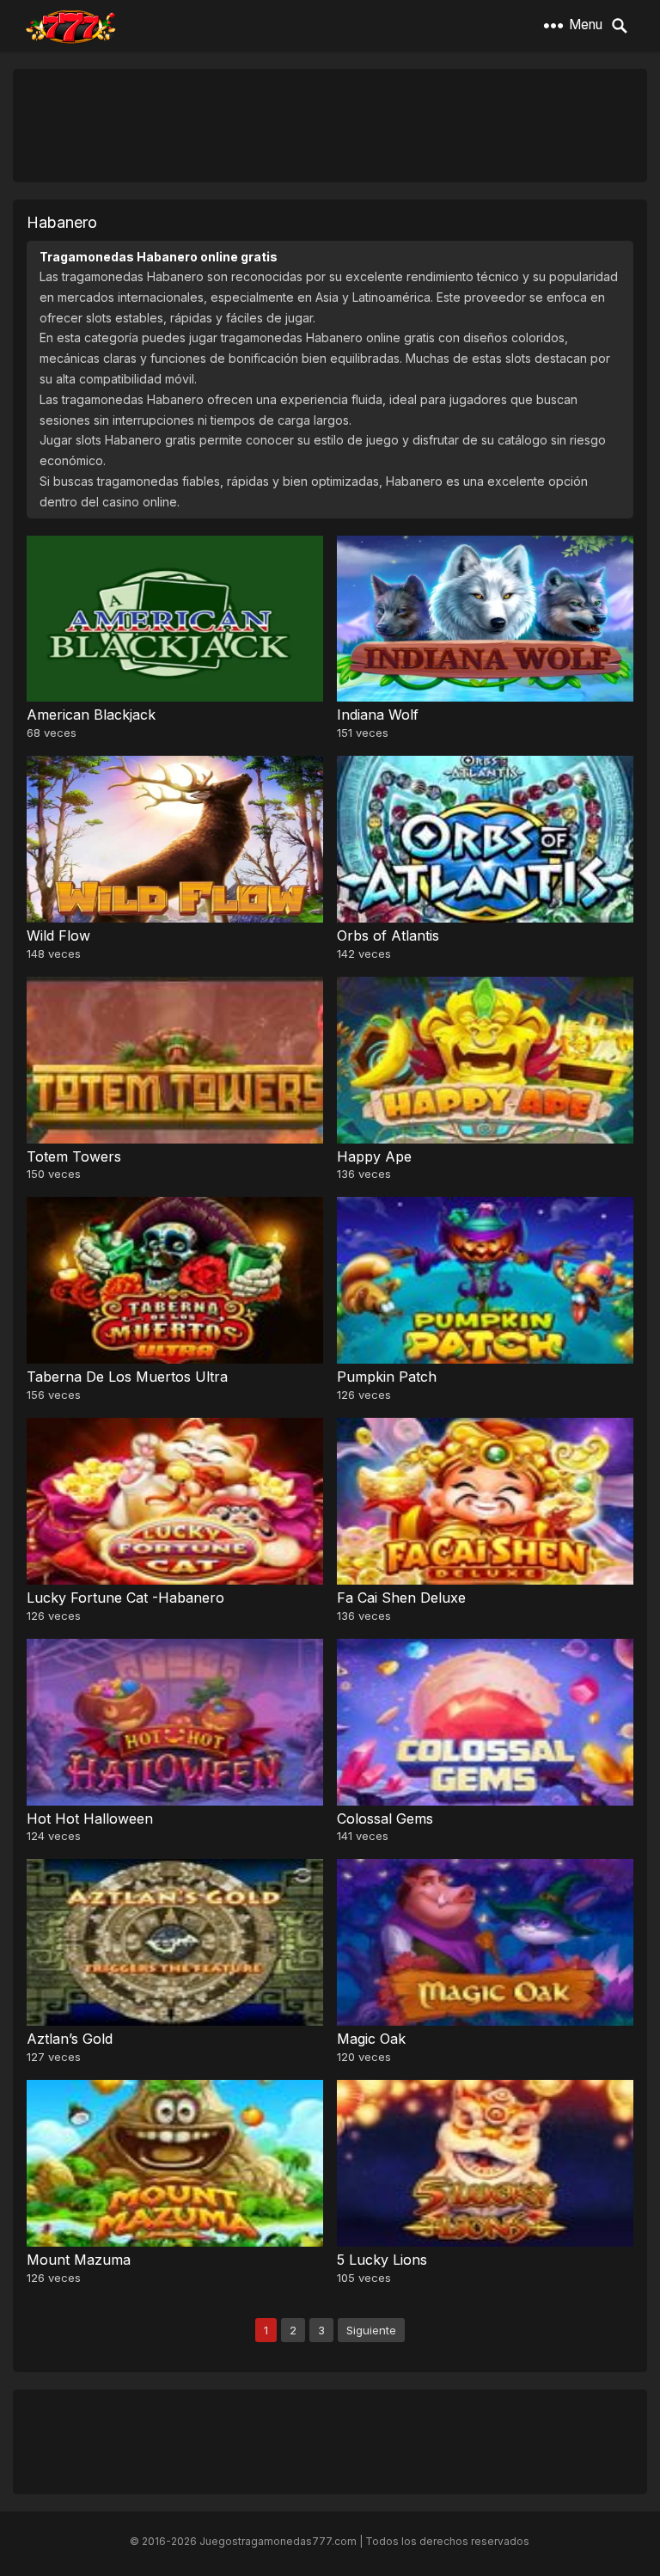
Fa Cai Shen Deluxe (401, 1598)
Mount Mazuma (79, 2260)
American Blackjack (91, 715)
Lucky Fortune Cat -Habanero (125, 1598)
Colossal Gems (385, 1819)
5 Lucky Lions (382, 2260)
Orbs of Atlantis (388, 935)
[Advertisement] (330, 125)
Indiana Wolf (378, 715)
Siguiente (371, 2330)
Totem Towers (74, 1156)
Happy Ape (374, 1156)
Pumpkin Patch (387, 1377)
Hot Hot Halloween (90, 1819)
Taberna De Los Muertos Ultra (127, 1377)
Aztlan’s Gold (70, 2039)
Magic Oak (371, 2039)
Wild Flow (58, 935)
